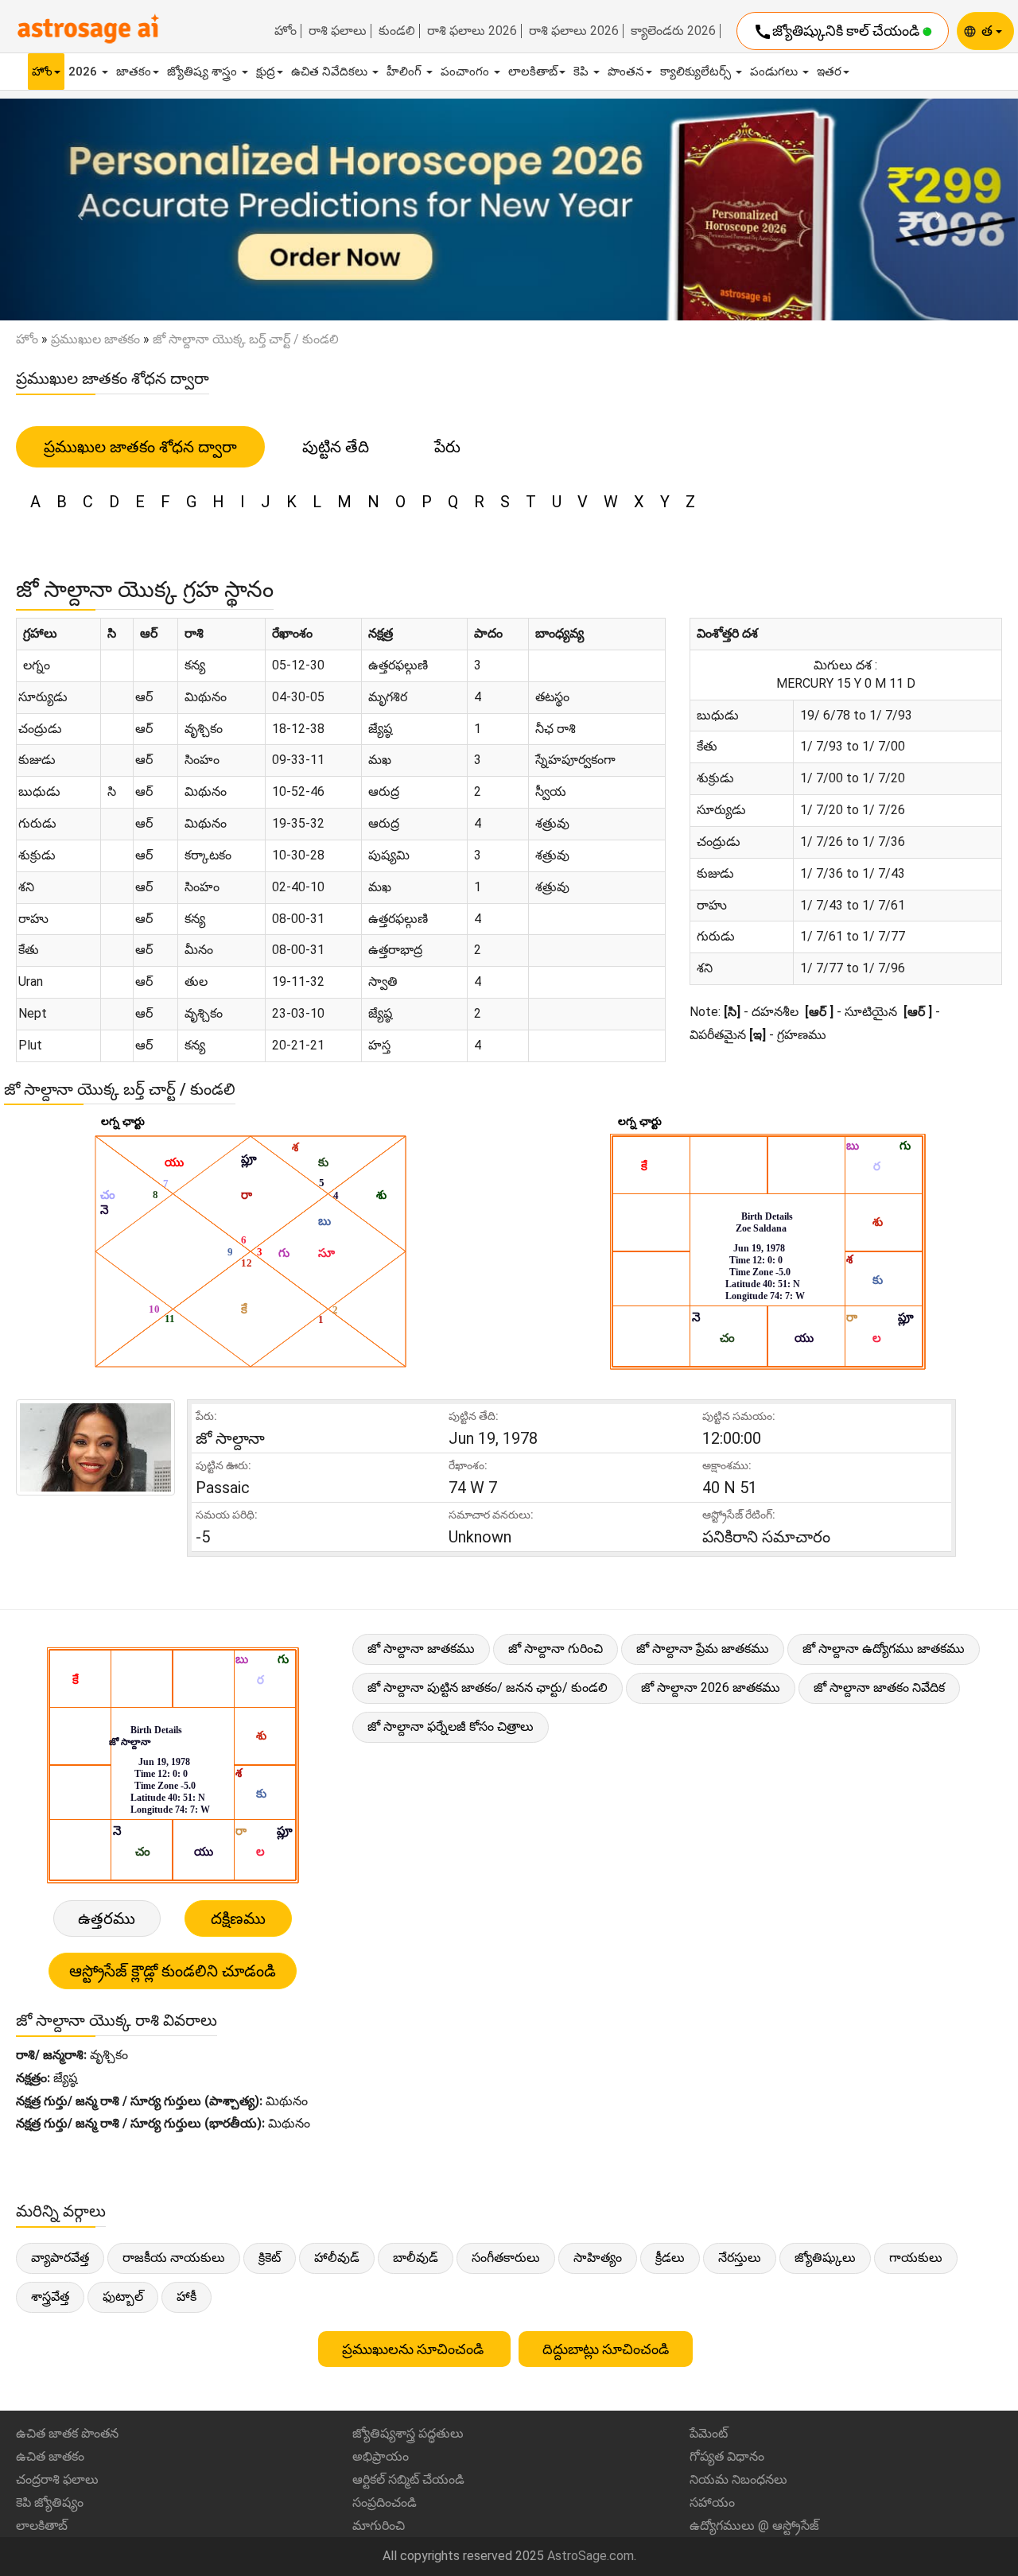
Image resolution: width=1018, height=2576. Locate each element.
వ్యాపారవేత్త (60, 2258)
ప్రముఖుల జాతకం (95, 339)
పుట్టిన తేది (336, 447)
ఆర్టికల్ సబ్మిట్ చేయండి (408, 2479)
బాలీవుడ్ (416, 2258)
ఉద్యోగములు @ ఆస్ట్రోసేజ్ (754, 2526)
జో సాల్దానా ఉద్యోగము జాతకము (884, 1649)
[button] (76, 210)
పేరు (447, 447)
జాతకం (134, 72)
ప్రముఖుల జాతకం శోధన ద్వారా (140, 447)
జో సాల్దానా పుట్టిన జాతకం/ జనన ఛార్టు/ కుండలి (488, 1688)
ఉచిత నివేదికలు (331, 72)
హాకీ (187, 2297)
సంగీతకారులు (506, 2258)
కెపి (583, 72)
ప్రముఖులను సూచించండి (414, 2349)
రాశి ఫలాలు (338, 31)
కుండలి (397, 31)
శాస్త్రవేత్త (50, 2297)
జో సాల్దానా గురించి (556, 1649)
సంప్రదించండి (385, 2502)
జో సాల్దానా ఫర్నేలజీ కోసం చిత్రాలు (451, 1726)
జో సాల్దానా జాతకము (421, 1649)
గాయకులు (916, 2258)
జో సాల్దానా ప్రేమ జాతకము (703, 1649)
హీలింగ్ (406, 72)
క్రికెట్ (270, 2258)
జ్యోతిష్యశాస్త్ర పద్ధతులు (408, 2433)
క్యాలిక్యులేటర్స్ (697, 72)
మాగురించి (379, 2526)
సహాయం (712, 2502)
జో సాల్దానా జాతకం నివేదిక (879, 1688)
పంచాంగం (466, 72)
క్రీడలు (670, 2258)
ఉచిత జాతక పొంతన (67, 2433)
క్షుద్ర (266, 72)
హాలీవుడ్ (337, 2258)
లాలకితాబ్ (533, 72)
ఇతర (829, 72)
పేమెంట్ (709, 2433)
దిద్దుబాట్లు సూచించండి (606, 2349)
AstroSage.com (591, 2556)
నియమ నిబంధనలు (738, 2479)
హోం (286, 31)
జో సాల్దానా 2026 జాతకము (711, 1688)
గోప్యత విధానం (727, 2456)
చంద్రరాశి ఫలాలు (57, 2479)
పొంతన (626, 72)
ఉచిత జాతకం (50, 2456)
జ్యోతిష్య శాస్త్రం (204, 72)
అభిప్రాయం (381, 2456)
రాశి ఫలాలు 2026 (472, 31)
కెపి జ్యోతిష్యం (50, 2502)
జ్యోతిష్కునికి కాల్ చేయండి (838, 32)
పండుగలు (775, 72)
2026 (84, 72)
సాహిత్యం (598, 2258)
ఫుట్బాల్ (123, 2297)
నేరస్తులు (740, 2258)
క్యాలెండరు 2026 (673, 31)
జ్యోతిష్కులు (825, 2258)
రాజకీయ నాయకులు (174, 2258)
